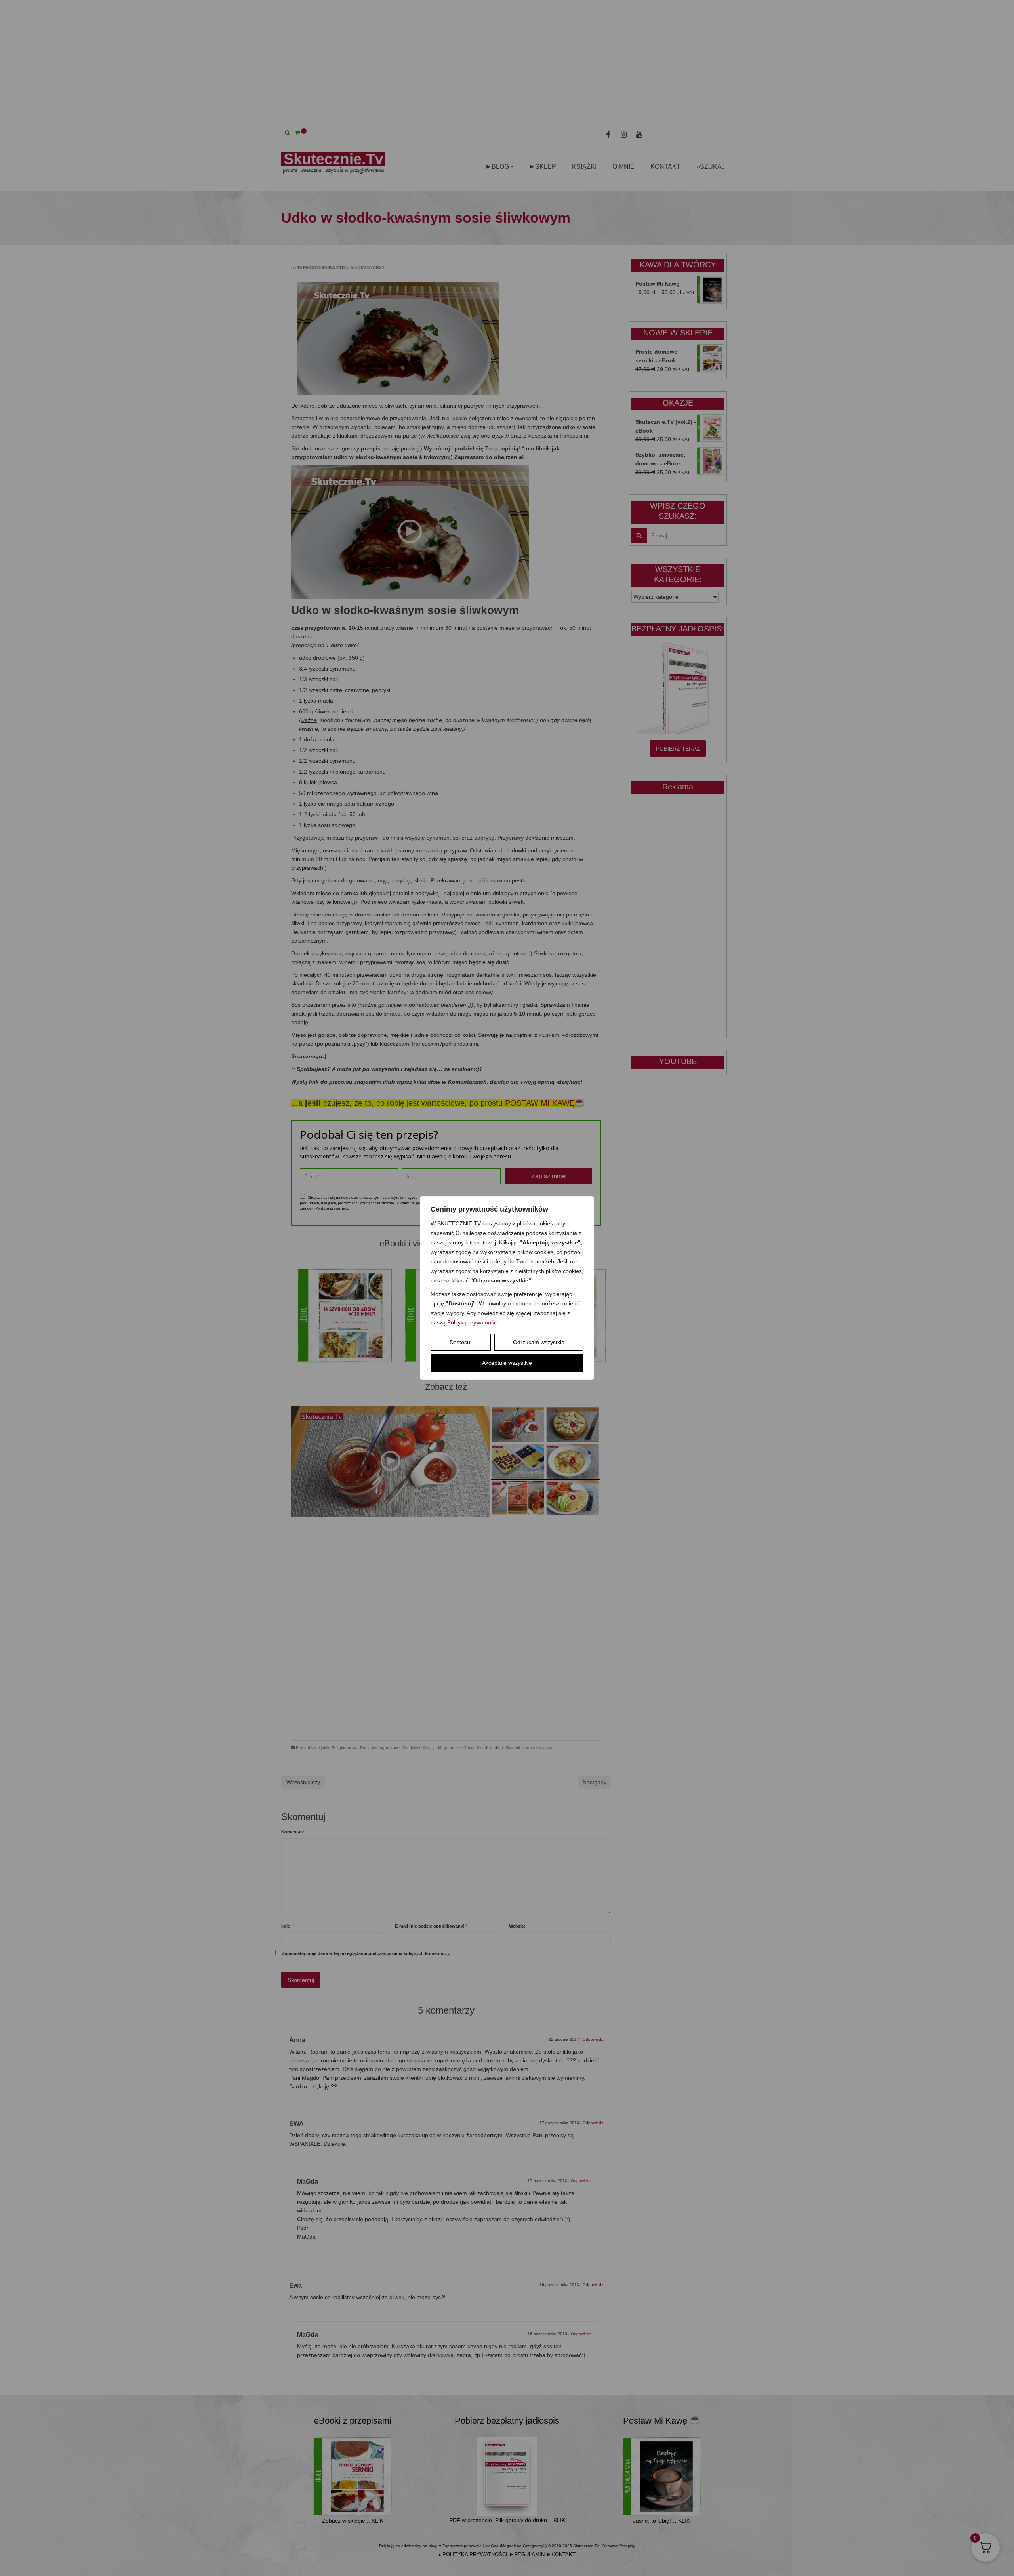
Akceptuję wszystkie (507, 1363)
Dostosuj (460, 1342)
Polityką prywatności (473, 1322)
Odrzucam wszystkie (539, 1342)
